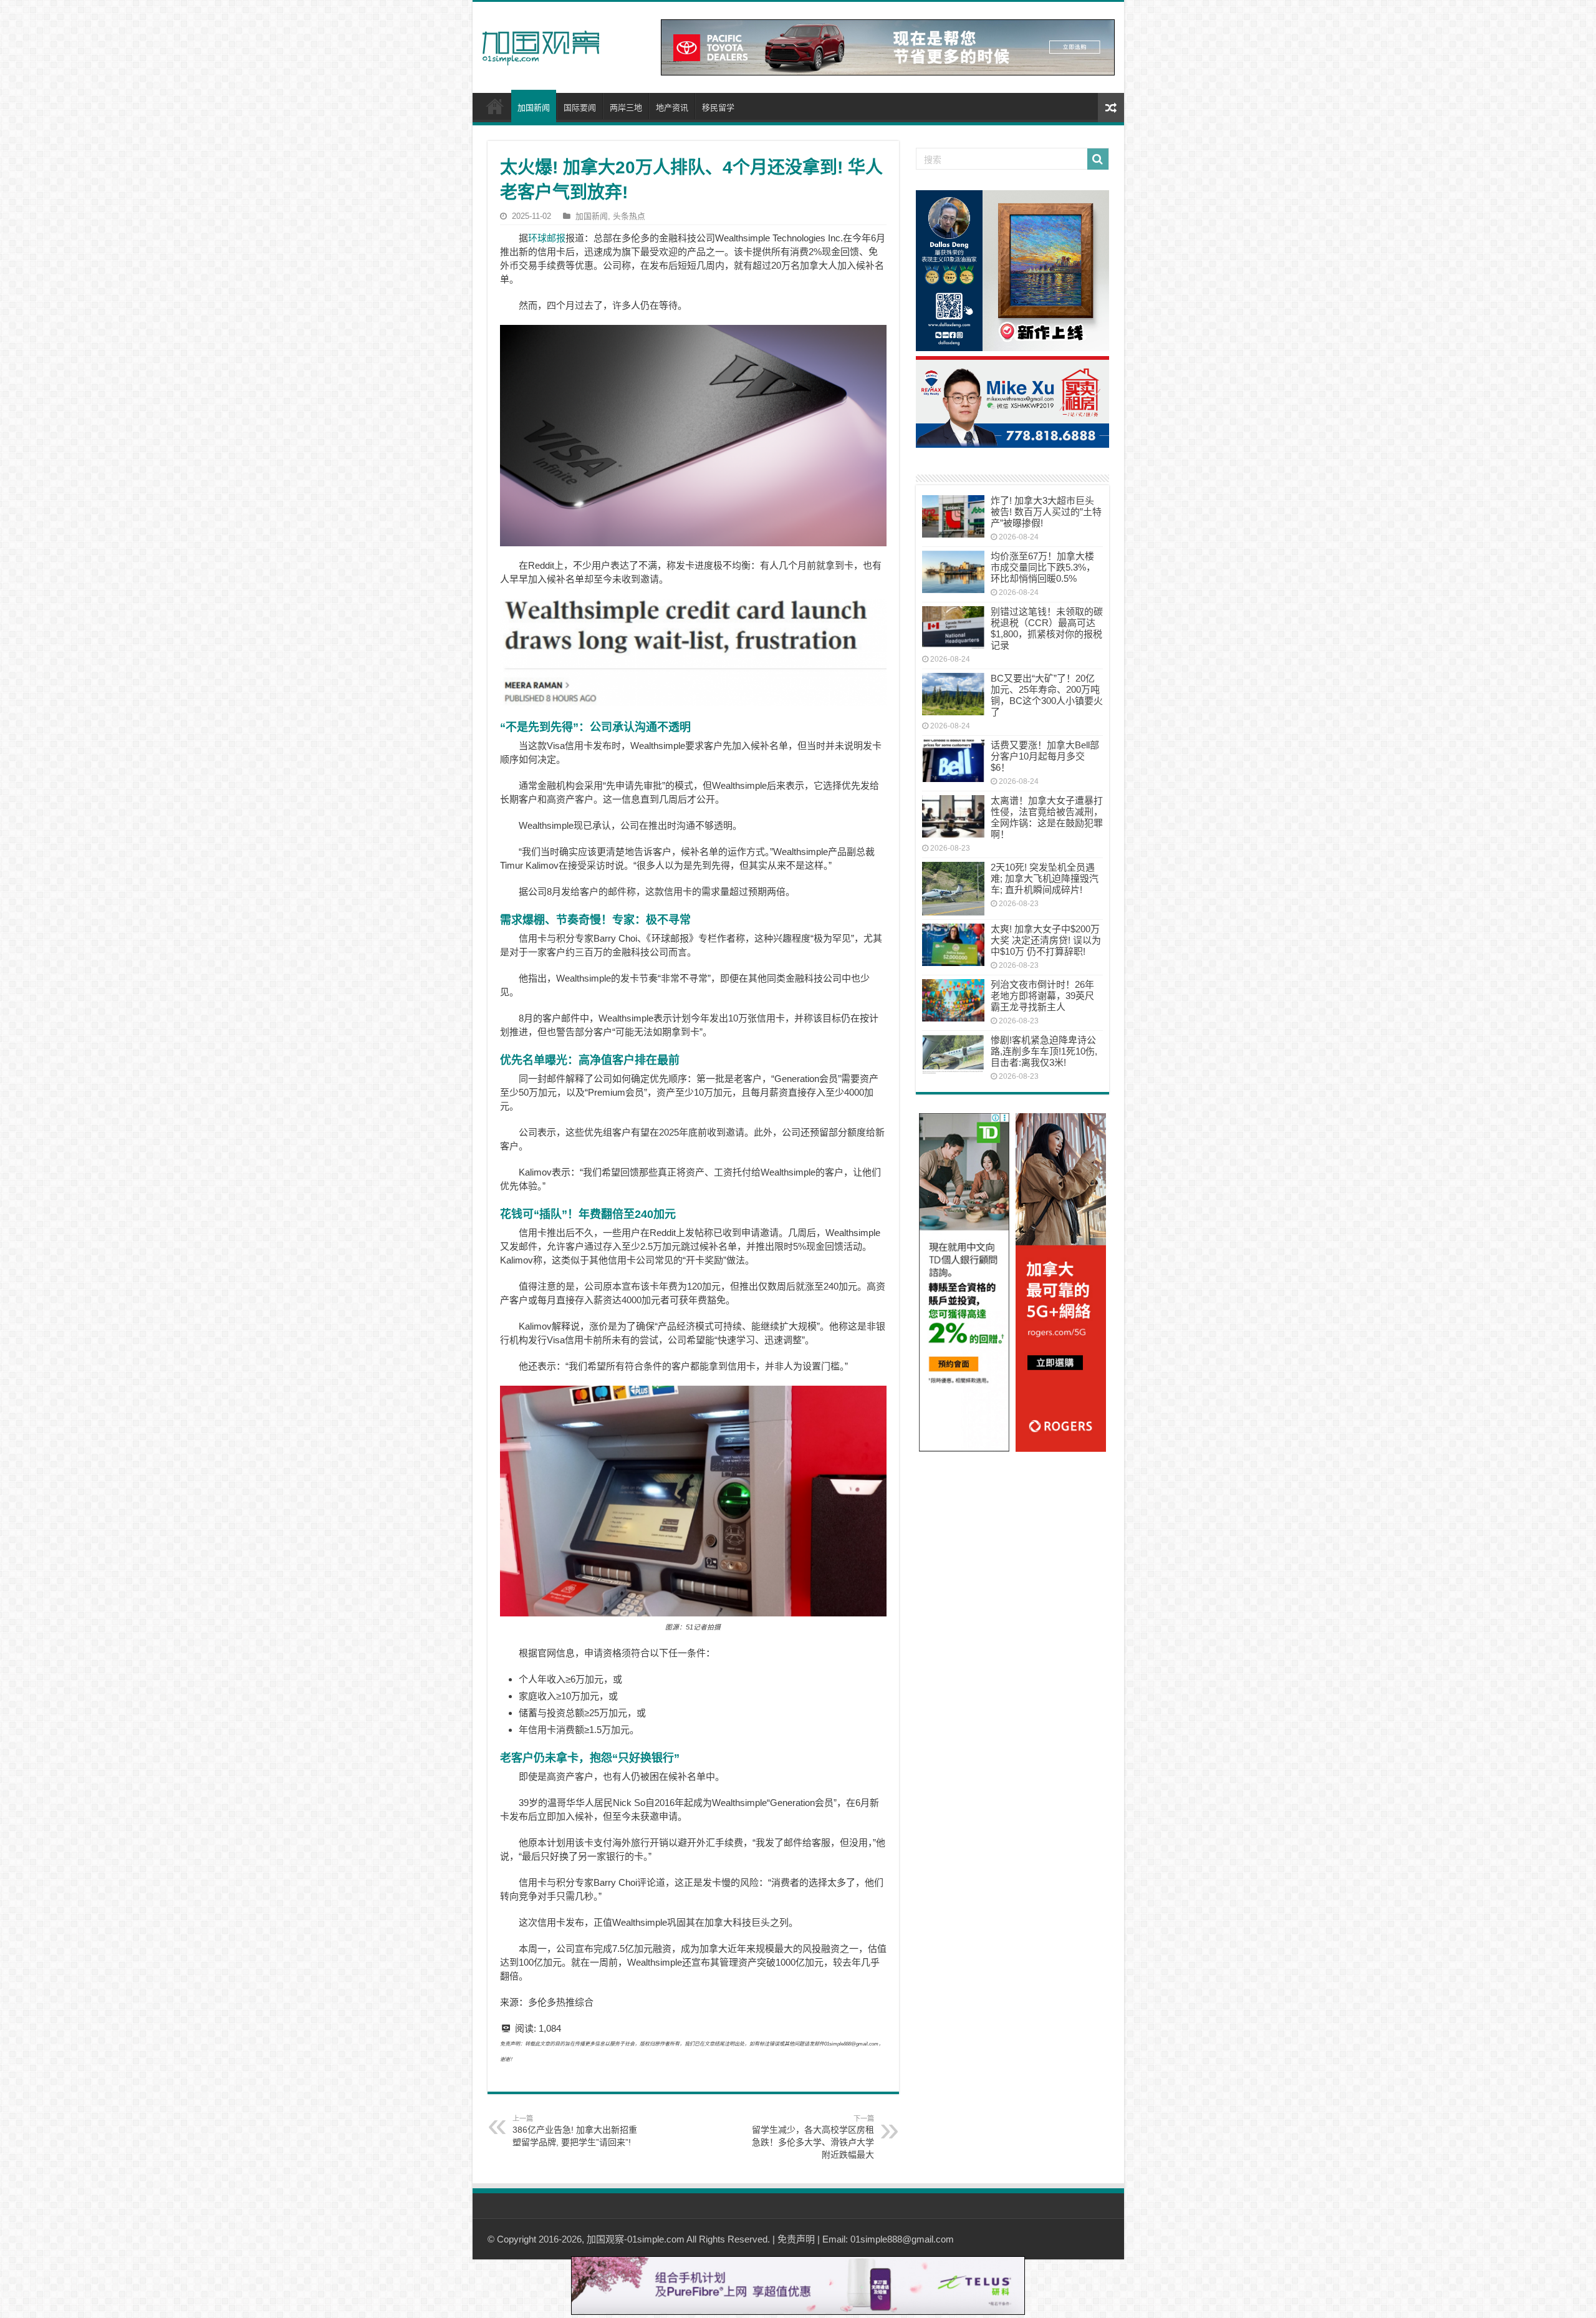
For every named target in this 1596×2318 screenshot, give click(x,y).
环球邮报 (547, 238)
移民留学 (718, 108)
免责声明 (796, 2239)
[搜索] (1098, 159)
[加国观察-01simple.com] (541, 44)
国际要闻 (580, 108)
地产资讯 (672, 108)
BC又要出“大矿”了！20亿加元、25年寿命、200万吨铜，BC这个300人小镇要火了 (1047, 695)
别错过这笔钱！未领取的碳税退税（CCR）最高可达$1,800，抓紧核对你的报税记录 (1047, 628)
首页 (495, 106)
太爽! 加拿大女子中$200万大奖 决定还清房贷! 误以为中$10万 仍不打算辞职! (1046, 940)
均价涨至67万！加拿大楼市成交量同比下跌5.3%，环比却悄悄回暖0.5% (1043, 567)
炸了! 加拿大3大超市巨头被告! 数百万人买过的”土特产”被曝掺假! (1046, 512)
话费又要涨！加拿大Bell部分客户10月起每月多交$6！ (1045, 756)
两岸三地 (626, 108)
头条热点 (629, 216)
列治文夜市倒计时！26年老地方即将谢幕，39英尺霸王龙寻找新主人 (1042, 996)
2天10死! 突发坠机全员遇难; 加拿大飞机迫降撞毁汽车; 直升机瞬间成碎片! (1045, 878)
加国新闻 (534, 108)
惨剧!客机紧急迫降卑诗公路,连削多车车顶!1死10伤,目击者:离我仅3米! (1044, 1051)
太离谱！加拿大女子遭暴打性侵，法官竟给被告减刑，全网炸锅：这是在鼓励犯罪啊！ (1047, 817)
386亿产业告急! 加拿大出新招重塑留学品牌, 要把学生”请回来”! (575, 2131)
